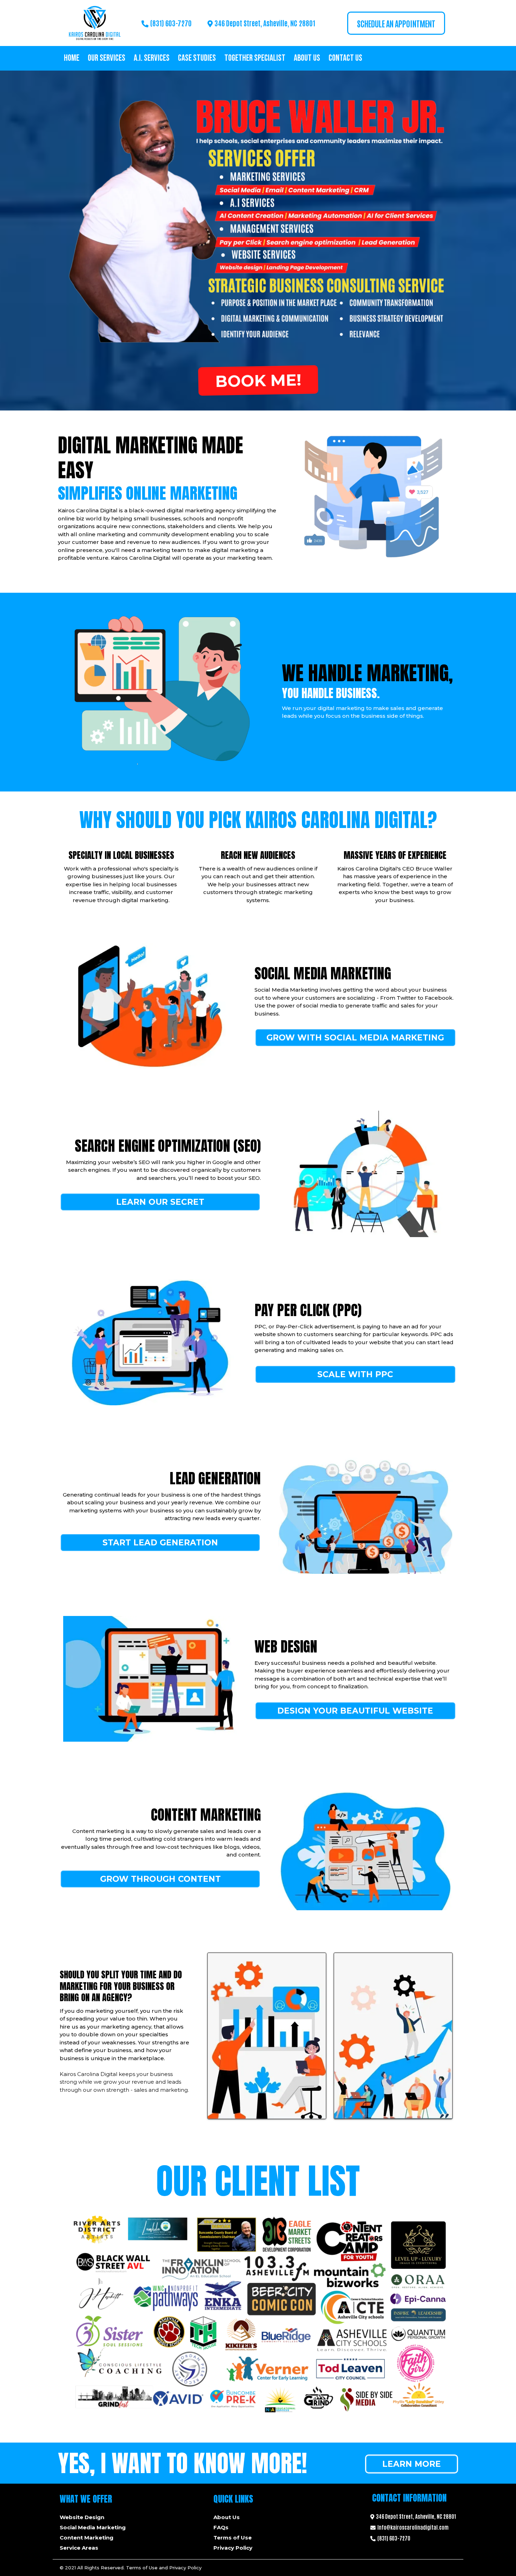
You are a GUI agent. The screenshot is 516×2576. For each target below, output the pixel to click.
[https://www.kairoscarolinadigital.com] (94, 23)
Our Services (107, 58)
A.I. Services (152, 58)
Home (72, 58)
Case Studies (197, 58)
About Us (307, 58)
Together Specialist (255, 58)
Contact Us (345, 58)
